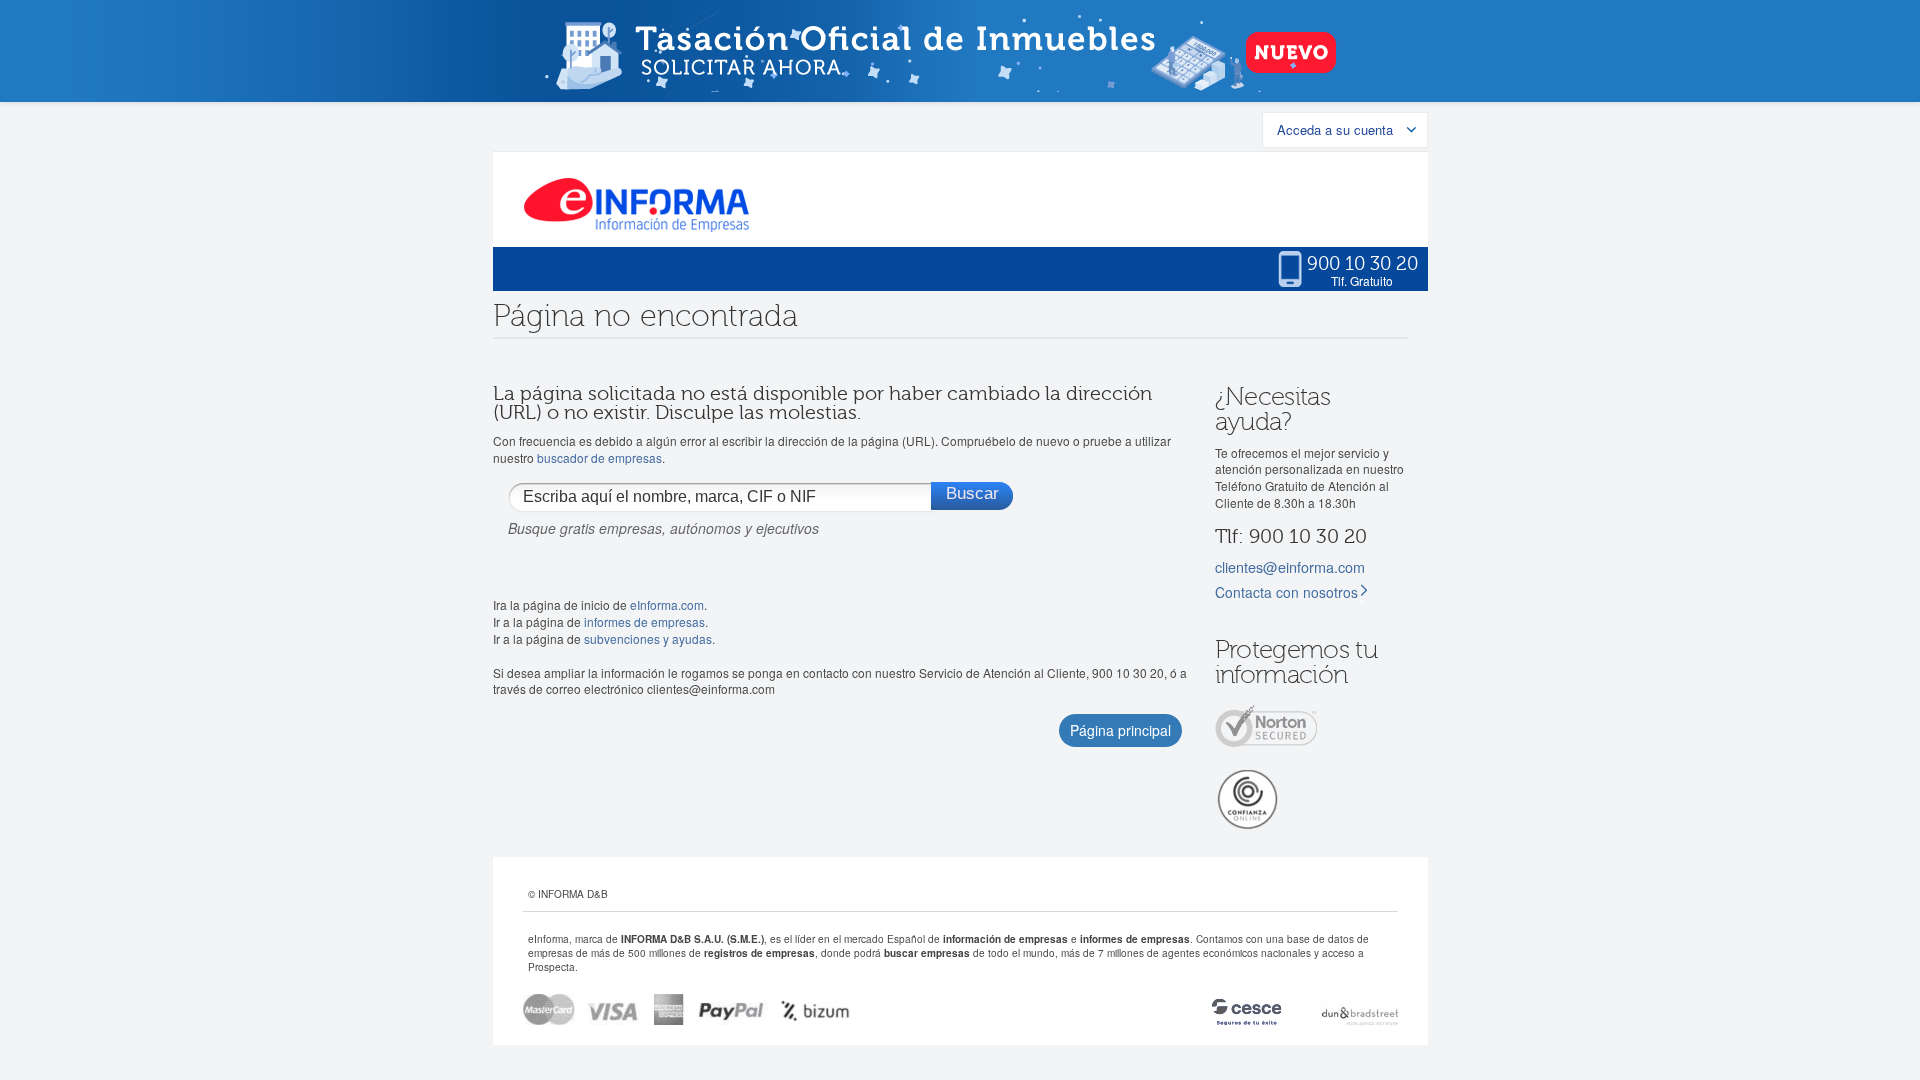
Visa (614, 1009)
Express (669, 1009)
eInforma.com (667, 604)
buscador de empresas (599, 457)
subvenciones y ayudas (648, 638)
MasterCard (549, 1009)
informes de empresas (644, 621)
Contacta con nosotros (1286, 592)
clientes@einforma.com (1290, 566)
